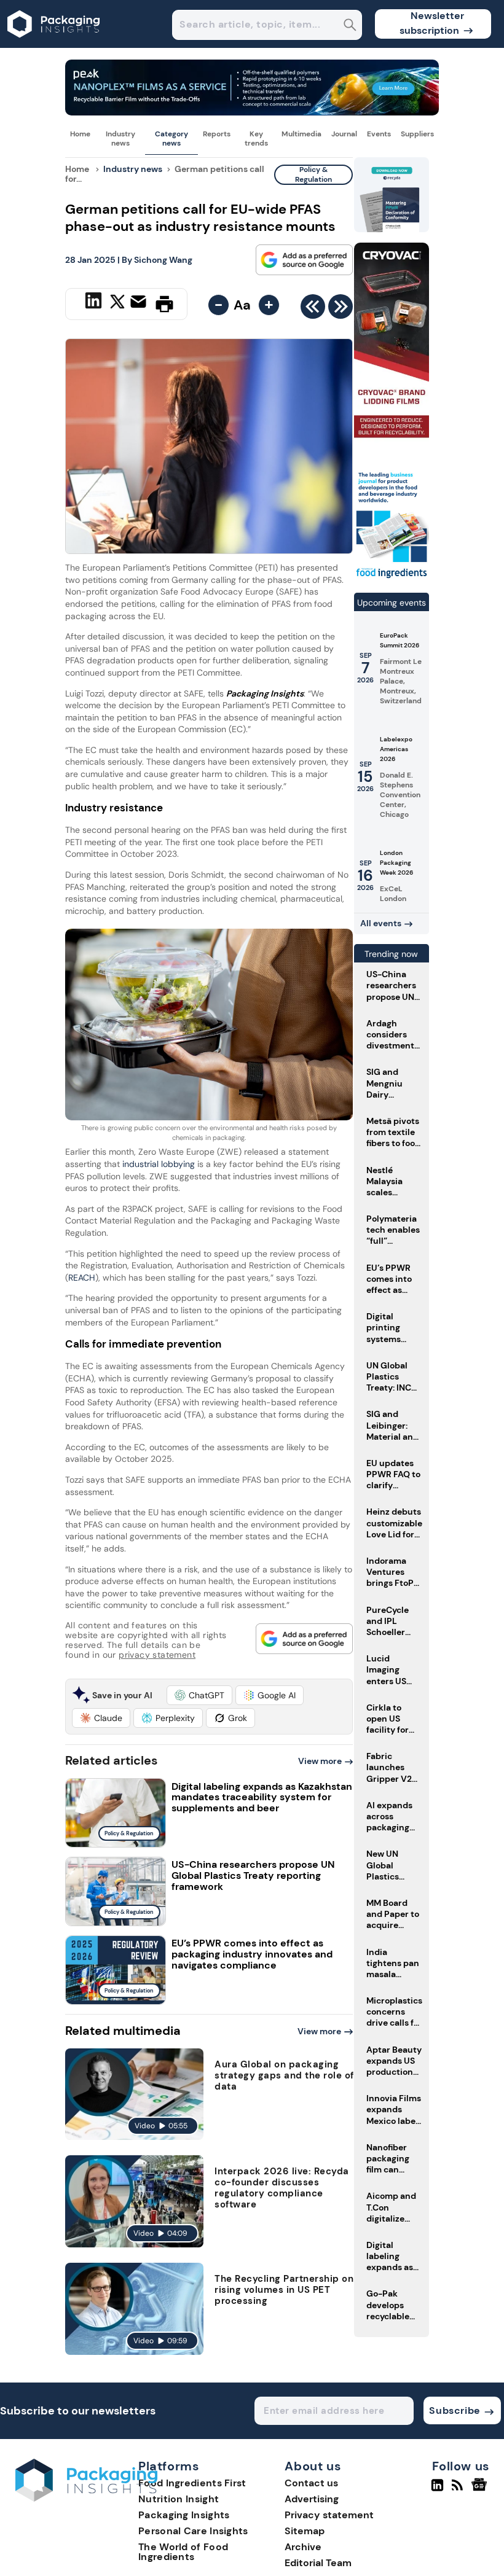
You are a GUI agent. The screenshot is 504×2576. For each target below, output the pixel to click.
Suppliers (417, 134)
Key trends (256, 138)
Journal (344, 134)
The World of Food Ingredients (183, 2552)
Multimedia (301, 134)
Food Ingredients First (192, 2483)
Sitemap (305, 2531)
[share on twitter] (117, 303)
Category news (171, 138)
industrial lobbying (157, 1164)
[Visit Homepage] (54, 45)
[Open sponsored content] (252, 112)
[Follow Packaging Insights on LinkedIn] (437, 2490)
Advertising (312, 2499)
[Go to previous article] (313, 310)
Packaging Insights (184, 2515)
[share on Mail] (140, 303)
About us (313, 2467)
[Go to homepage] (86, 2498)
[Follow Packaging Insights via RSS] (459, 2490)
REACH (82, 1278)
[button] (199, 1695)
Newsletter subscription (432, 23)
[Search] (350, 26)
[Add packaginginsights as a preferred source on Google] (304, 260)
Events (379, 134)
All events (381, 923)
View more (320, 1761)
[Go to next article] (341, 310)
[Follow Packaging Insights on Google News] (481, 2490)
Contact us (311, 2483)
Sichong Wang (163, 260)
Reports (217, 134)
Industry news (120, 138)
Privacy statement (329, 2515)
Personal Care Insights (193, 2531)
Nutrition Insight (179, 2499)
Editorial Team (318, 2563)
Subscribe (455, 2410)
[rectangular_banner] (392, 578)
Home (80, 134)
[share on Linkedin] (95, 303)
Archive (303, 2547)
